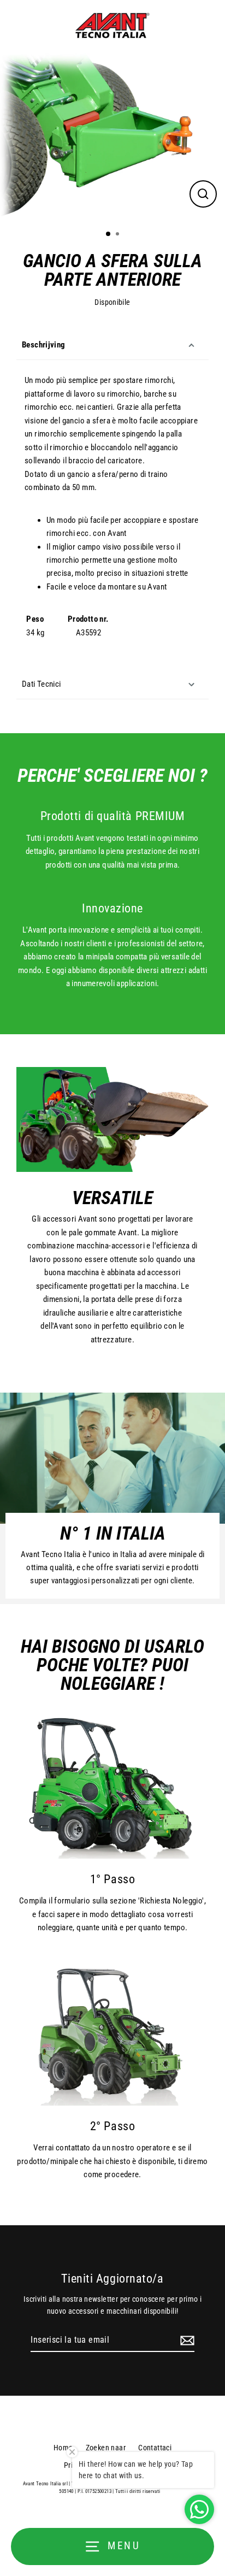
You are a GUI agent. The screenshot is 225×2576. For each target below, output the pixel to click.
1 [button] (109, 234)
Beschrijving (44, 345)
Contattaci (155, 2448)
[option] (112, 137)
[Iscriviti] (186, 2341)
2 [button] (119, 235)
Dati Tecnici (42, 684)
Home (63, 2448)
